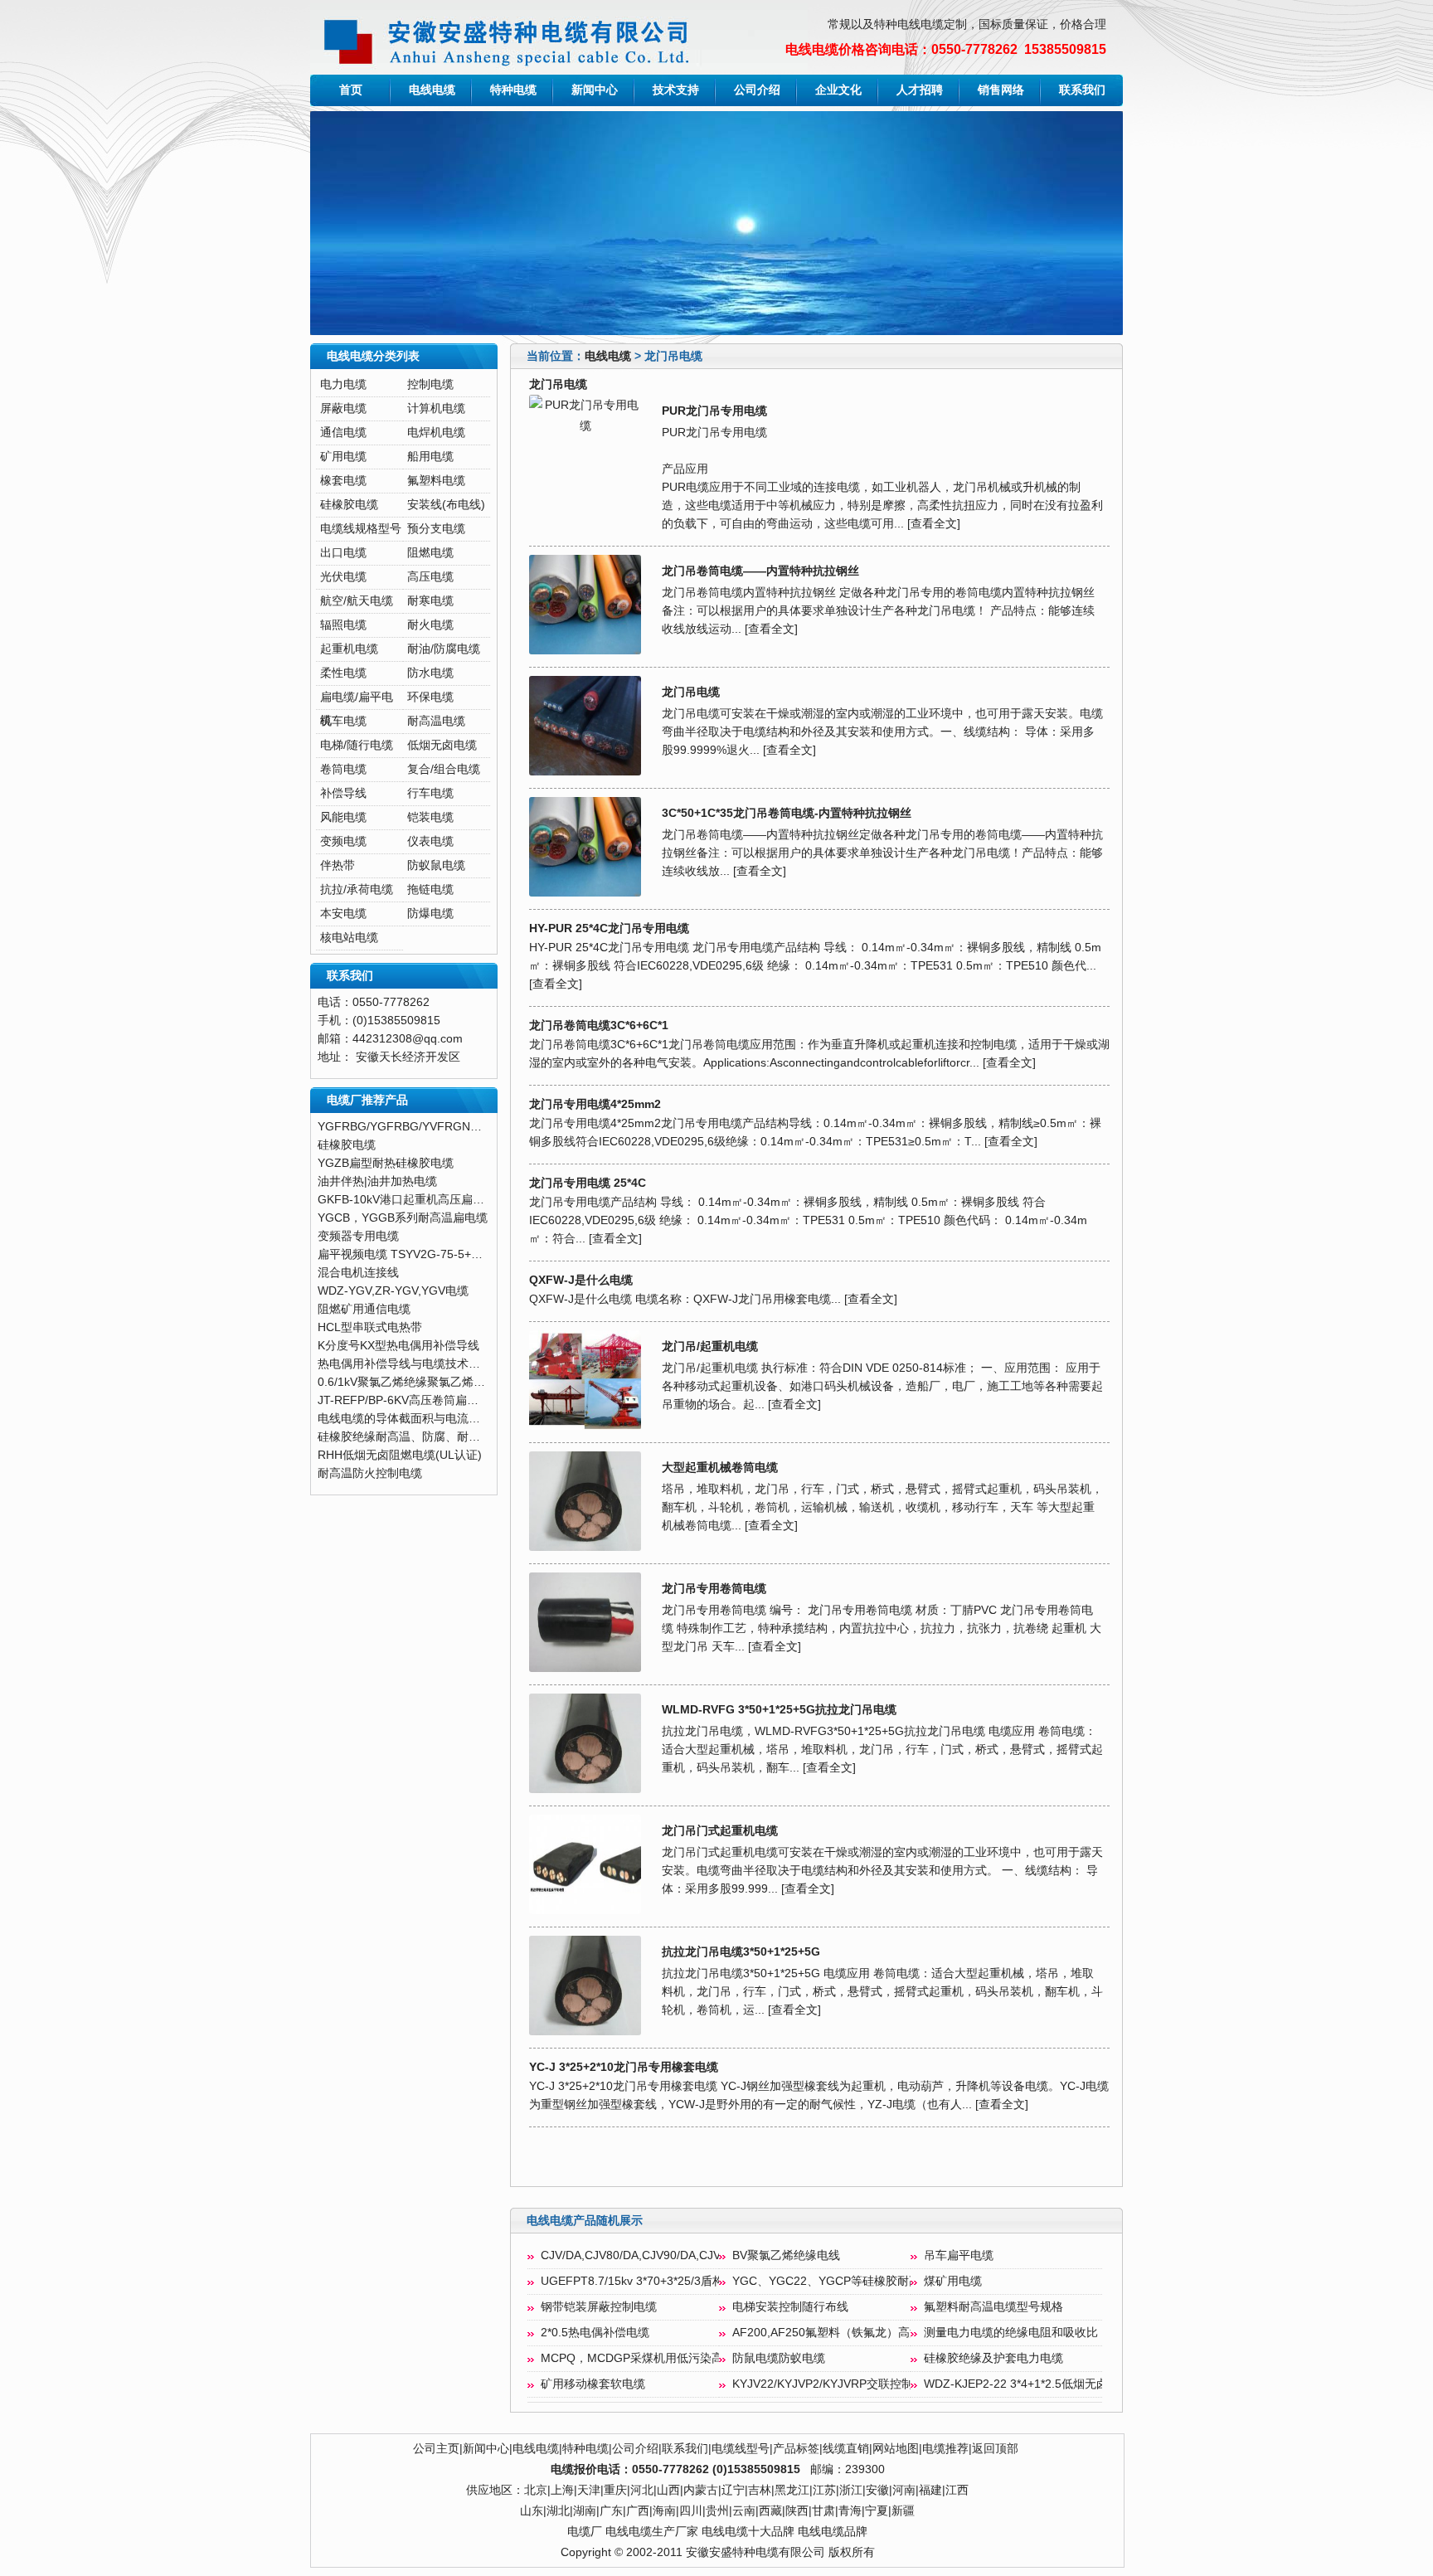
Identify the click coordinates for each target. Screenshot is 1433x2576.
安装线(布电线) (446, 505)
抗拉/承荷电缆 (357, 889)
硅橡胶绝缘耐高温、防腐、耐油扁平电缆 (422, 1437)
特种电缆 (513, 90)
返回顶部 (995, 2449)
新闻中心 (595, 90)
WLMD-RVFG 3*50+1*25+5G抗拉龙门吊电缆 (779, 1710)
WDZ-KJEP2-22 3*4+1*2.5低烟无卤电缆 (1027, 2384)
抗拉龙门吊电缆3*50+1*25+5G (741, 1952)
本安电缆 (343, 914)
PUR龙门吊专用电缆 (714, 411)
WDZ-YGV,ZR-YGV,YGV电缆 (393, 1291)
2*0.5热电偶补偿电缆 (595, 2333)
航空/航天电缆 (357, 601)
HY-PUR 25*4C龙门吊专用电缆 (609, 928)
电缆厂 (585, 2532)
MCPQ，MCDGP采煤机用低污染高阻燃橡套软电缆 (673, 2358)
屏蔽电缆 (343, 408)
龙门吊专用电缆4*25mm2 (595, 1104)
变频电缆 (343, 841)
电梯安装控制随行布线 (790, 2307)
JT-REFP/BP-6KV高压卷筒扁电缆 (404, 1400)
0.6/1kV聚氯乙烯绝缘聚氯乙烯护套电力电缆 (430, 1382)
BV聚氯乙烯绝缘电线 (786, 2255)
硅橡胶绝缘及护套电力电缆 (993, 2358)
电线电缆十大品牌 (748, 2532)
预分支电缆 (436, 529)
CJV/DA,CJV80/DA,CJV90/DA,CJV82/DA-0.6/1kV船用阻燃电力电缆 (715, 2255)
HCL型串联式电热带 (370, 1327)
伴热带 (338, 865)
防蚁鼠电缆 (436, 865)
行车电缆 (430, 793)
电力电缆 (343, 384)
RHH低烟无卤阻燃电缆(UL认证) (400, 1455)
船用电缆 (430, 457)
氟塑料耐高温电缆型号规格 (993, 2307)
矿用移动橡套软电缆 (593, 2384)
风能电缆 (343, 817)
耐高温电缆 (436, 721)
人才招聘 (920, 90)
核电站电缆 (349, 938)
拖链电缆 (430, 889)
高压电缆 (430, 577)
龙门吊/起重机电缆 (710, 1346)
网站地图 (896, 2449)
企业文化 (838, 90)
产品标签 (796, 2449)
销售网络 (1001, 90)
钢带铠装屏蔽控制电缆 (599, 2307)
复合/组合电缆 (444, 769)
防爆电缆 (430, 914)
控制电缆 (430, 384)
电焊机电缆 (436, 433)
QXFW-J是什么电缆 (581, 1280)
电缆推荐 (945, 2449)
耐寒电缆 (430, 601)
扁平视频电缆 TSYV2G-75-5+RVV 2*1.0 (421, 1254)
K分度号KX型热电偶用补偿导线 (398, 1346)
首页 (351, 90)
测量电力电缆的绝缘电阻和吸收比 (1011, 2333)
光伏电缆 (343, 577)
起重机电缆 (349, 649)
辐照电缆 (343, 625)
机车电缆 (343, 721)
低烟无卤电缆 (442, 745)
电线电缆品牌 (833, 2532)
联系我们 (1082, 90)
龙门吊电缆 (691, 692)
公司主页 (436, 2449)
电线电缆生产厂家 (652, 2532)
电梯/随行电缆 (357, 745)
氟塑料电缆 (436, 481)
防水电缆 (430, 673)
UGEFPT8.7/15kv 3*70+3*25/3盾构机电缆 (650, 2281)
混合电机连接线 (358, 1273)
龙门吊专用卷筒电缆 (714, 1589)
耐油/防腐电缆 (444, 649)
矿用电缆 (343, 457)
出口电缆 (343, 553)
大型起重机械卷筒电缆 (720, 1468)
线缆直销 (846, 2449)
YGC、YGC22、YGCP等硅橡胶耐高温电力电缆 (855, 2281)
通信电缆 (343, 433)
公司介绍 (757, 90)
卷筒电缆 (343, 769)
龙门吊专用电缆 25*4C (588, 1183)
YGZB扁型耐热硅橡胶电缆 (386, 1163)
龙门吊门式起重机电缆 (720, 1831)
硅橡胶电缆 (349, 505)
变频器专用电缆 (358, 1236)
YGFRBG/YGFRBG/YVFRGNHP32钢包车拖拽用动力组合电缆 (478, 1127)
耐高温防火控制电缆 (370, 1473)
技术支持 (676, 90)
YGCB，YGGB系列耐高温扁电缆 (403, 1218)
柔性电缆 (343, 673)
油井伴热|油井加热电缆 (377, 1181)
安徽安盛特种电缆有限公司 (755, 2552)
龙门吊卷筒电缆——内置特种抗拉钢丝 (760, 571)
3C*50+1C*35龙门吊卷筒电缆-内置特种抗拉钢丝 (787, 813)
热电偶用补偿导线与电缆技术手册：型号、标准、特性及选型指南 (486, 1364)
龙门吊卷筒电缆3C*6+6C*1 (599, 1026)
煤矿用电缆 (953, 2281)
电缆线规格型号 (361, 529)
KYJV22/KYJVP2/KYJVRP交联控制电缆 (834, 2384)
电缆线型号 (741, 2449)
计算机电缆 (436, 408)
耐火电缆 (430, 625)
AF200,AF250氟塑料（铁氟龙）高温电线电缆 (850, 2333)
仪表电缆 (430, 841)
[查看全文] (934, 524)
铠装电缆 (430, 817)
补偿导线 (343, 793)
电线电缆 (432, 90)
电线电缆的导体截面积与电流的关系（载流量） (440, 1419)
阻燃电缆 (430, 553)
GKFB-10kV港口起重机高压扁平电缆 (413, 1200)
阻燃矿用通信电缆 (364, 1309)
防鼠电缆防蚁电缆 (779, 2358)
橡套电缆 (343, 481)
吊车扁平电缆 (959, 2255)
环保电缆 (430, 697)
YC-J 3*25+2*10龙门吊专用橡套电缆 (624, 2067)
